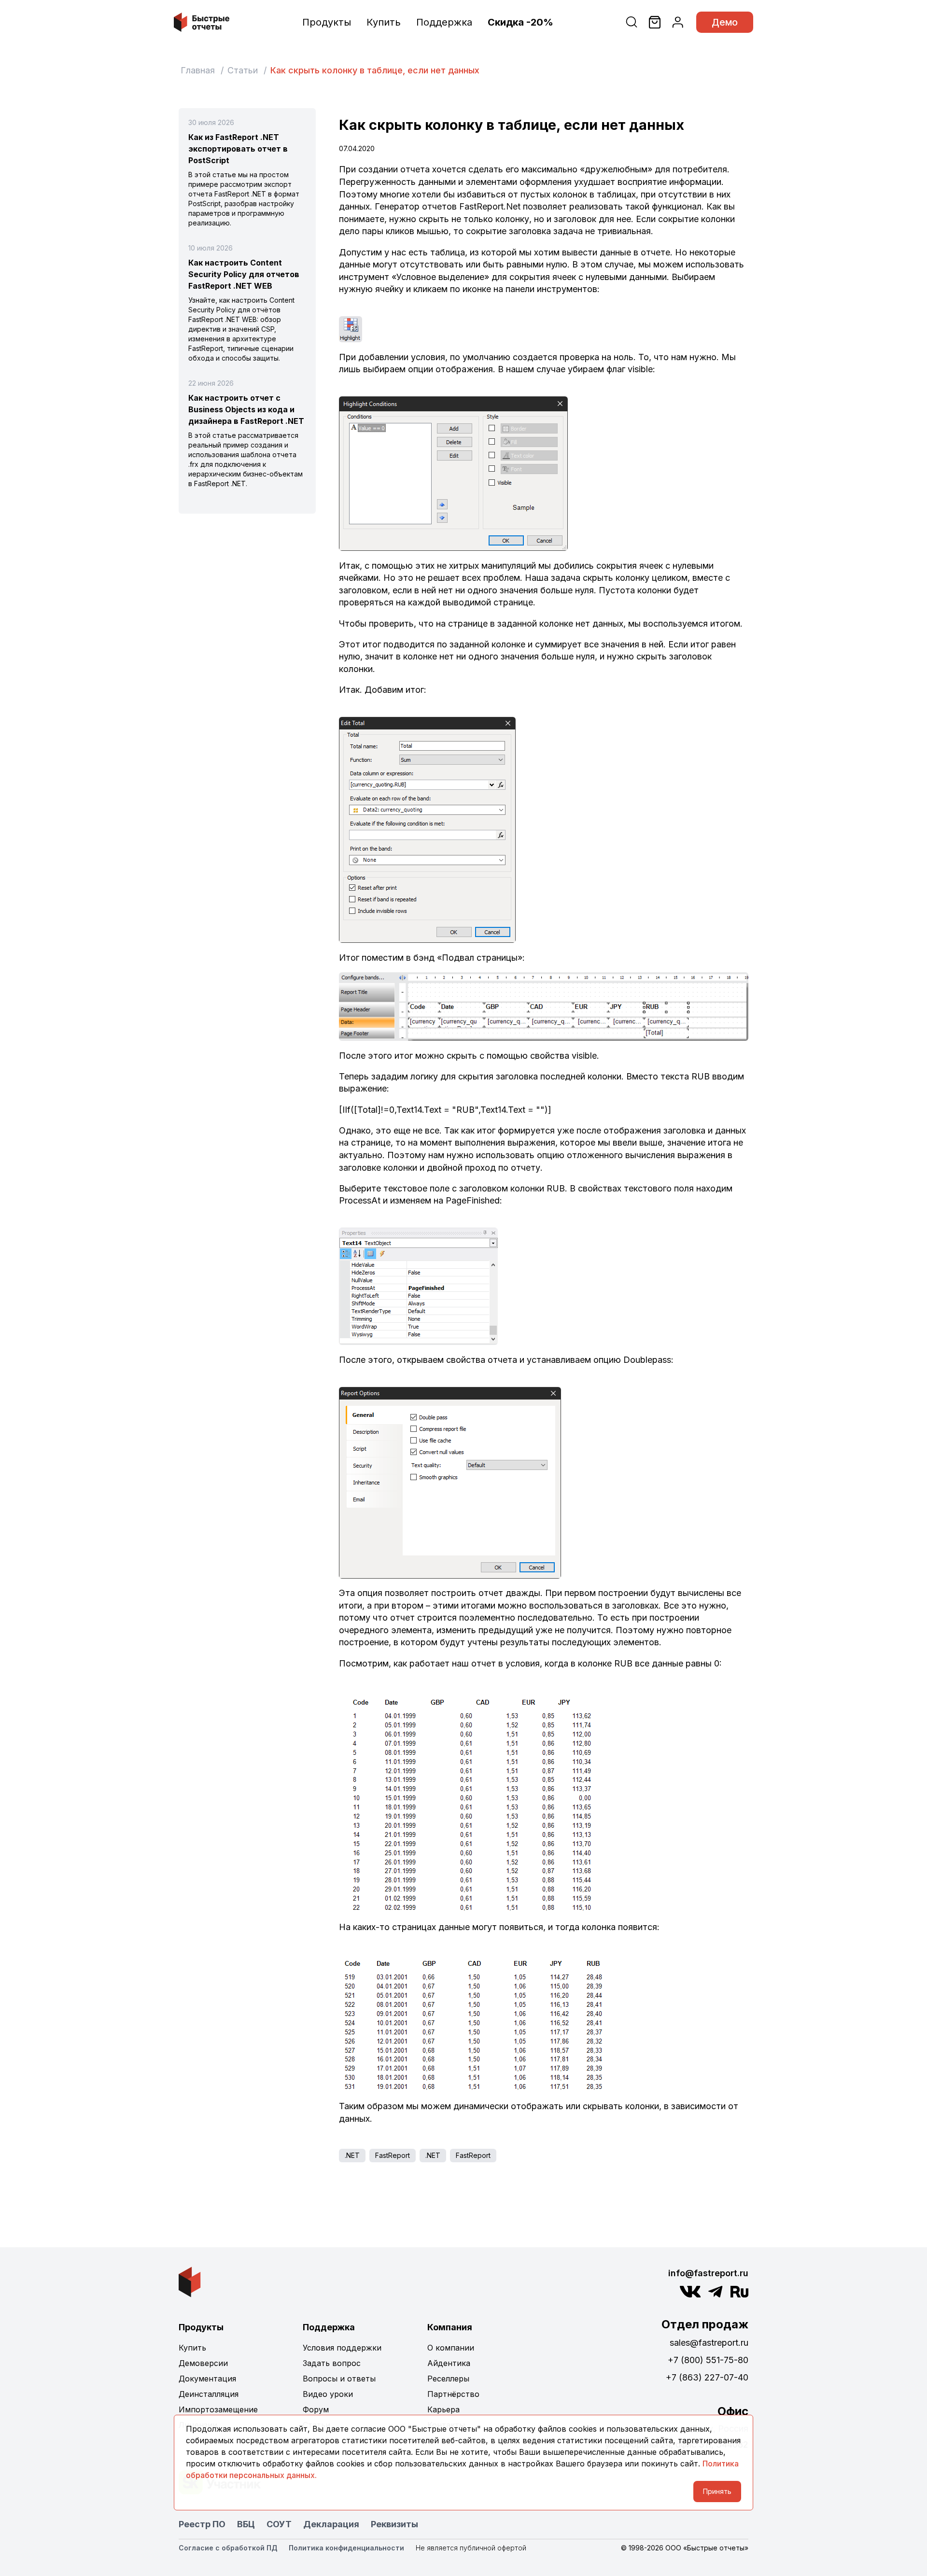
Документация (207, 2379)
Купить (384, 22)
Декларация (331, 2524)
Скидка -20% (520, 22)
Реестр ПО (202, 2524)
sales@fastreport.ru (709, 2343)
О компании (451, 2348)
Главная (198, 70)
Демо (725, 22)
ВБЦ (246, 2524)
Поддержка (444, 22)
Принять (717, 2491)
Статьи (243, 70)
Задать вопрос (332, 2363)
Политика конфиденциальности (346, 2548)
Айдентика (449, 2363)
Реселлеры (448, 2379)
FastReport (393, 2155)
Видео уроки (328, 2394)
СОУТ (279, 2524)
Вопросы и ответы (339, 2379)
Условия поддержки (342, 2348)
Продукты (327, 22)
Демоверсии (203, 2363)
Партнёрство (453, 2394)
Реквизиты (394, 2524)
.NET (352, 2155)
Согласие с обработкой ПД (228, 2548)
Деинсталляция (209, 2394)
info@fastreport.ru (708, 2273)
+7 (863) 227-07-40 (707, 2377)
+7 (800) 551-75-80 (708, 2360)
